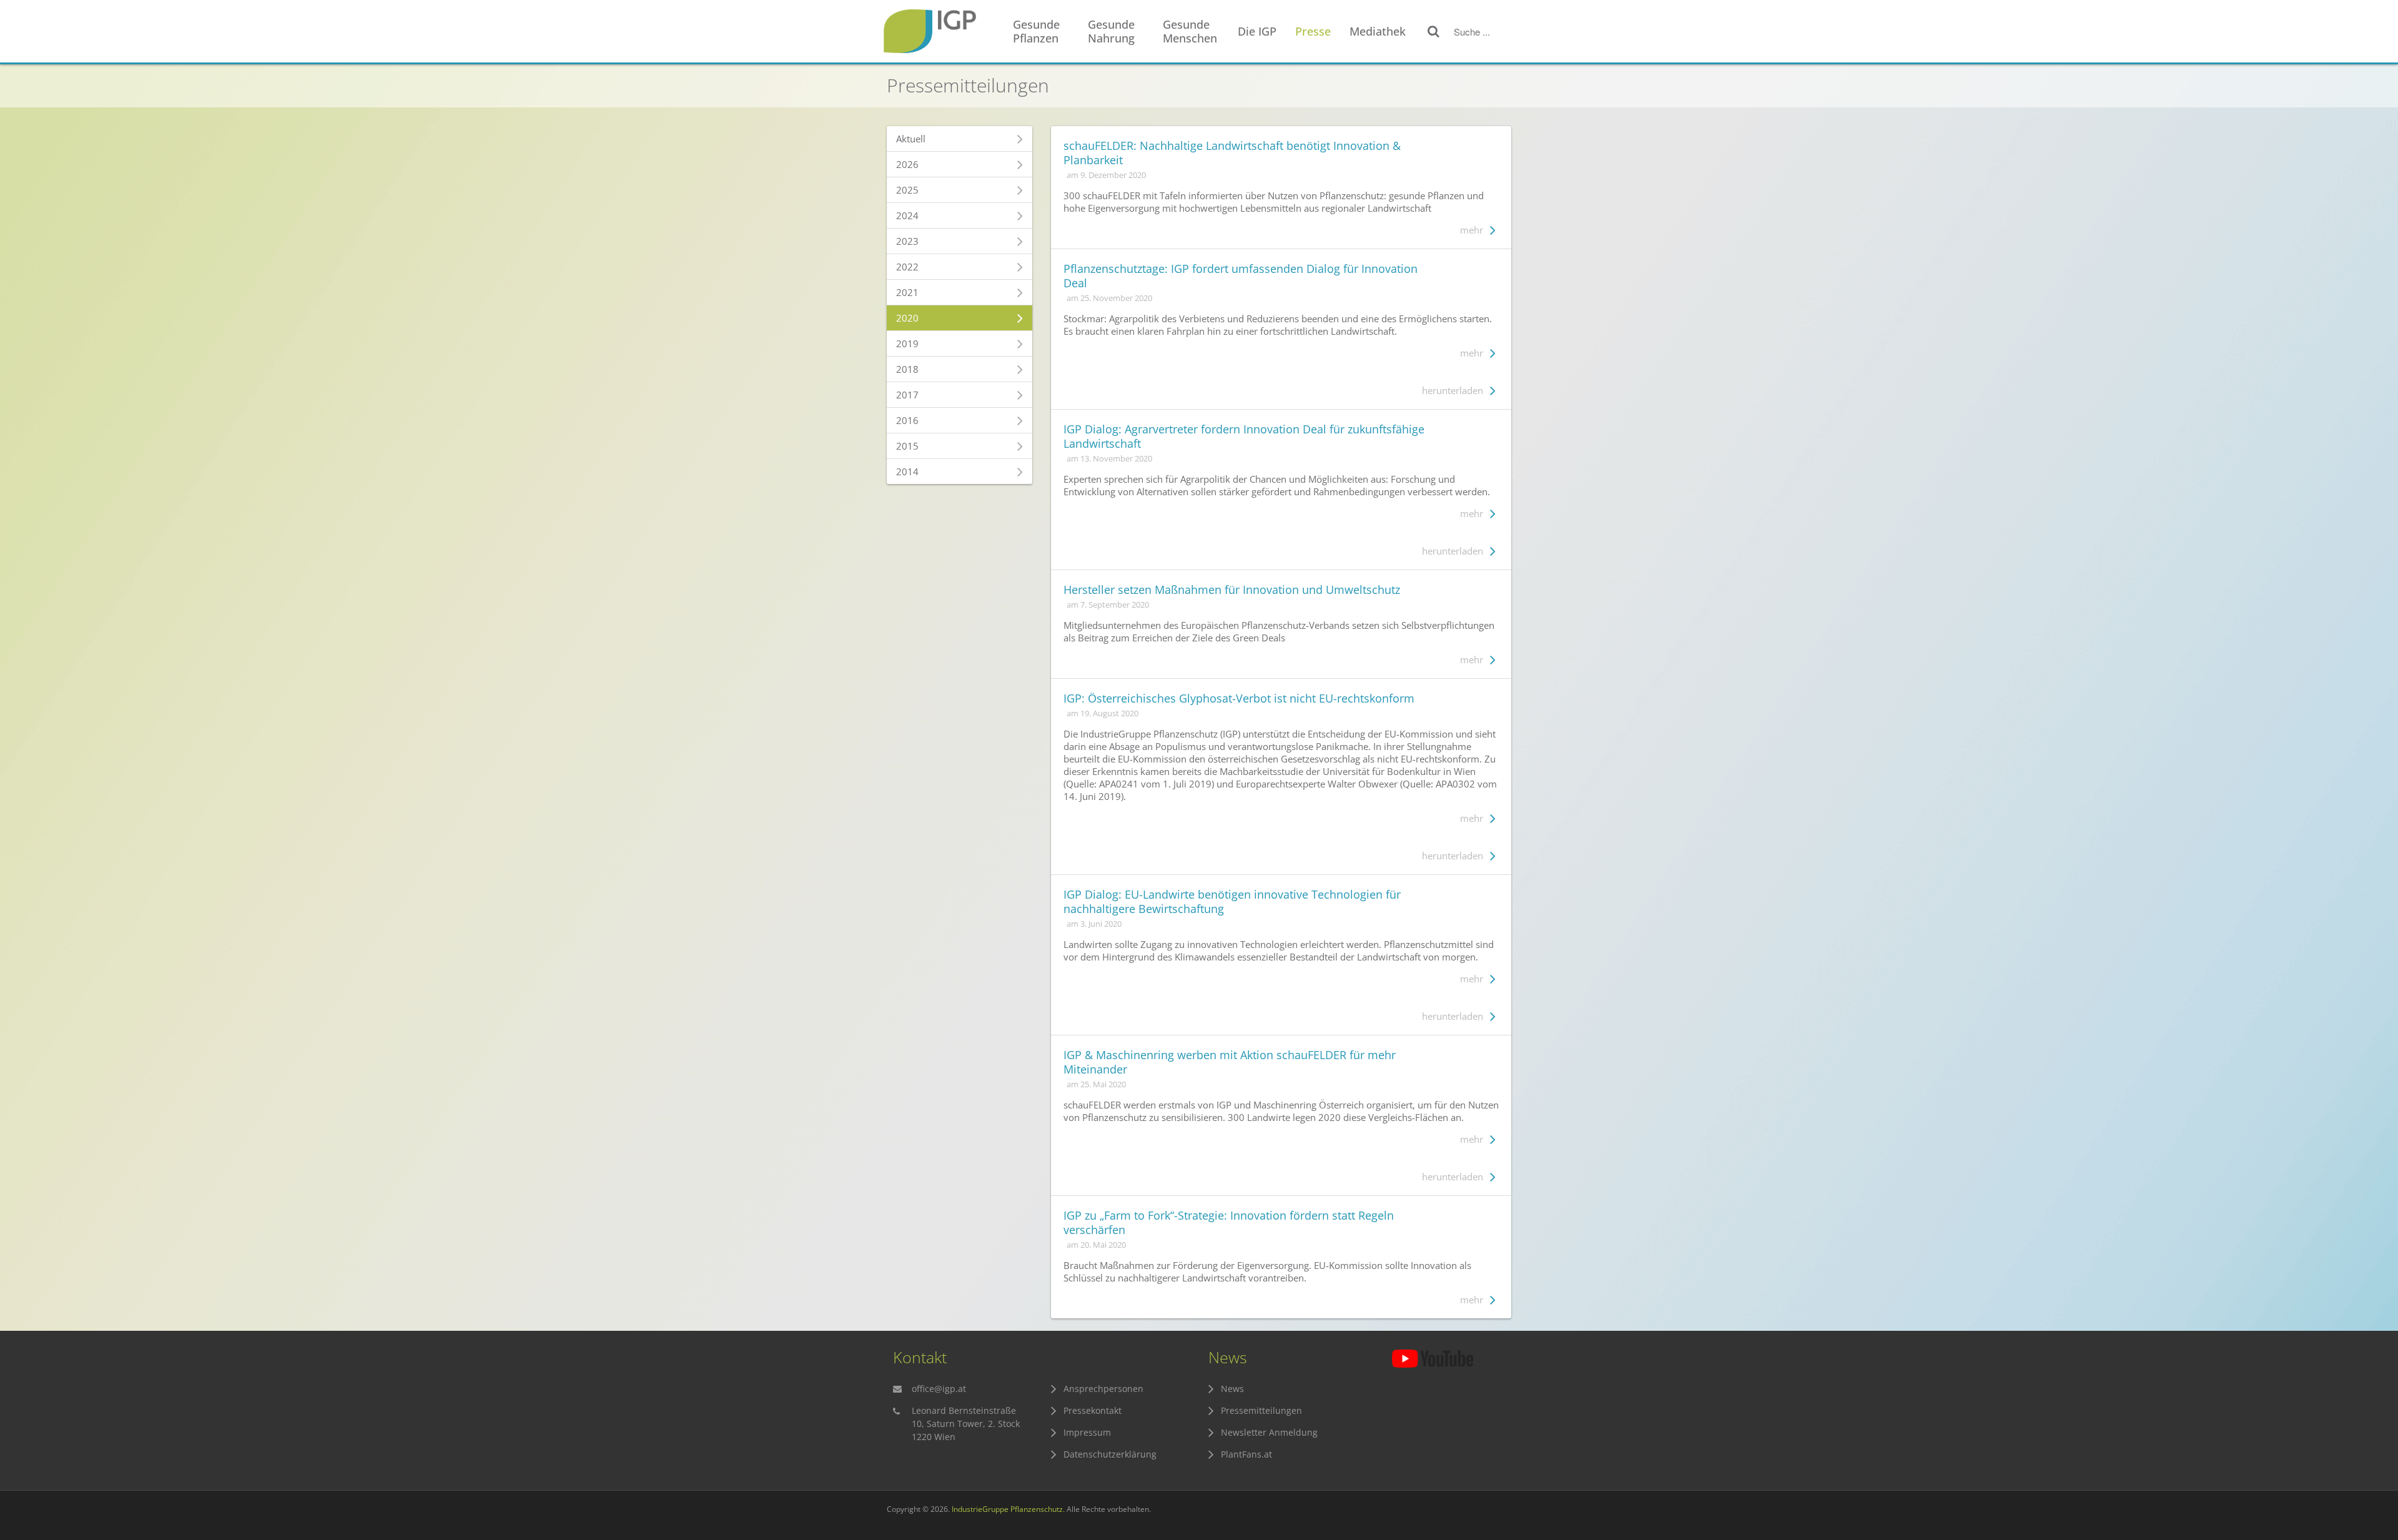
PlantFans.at (1246, 1454)
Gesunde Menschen (1190, 31)
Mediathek (1378, 31)
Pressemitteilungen (1261, 1410)
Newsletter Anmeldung (1269, 1432)
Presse (1313, 31)
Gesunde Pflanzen (1036, 31)
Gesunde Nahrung (1111, 31)
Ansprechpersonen (1103, 1389)
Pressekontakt (1093, 1410)
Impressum (1087, 1432)
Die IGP (1257, 31)
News (1232, 1389)
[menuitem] (1044, 32)
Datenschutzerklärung (1110, 1454)
